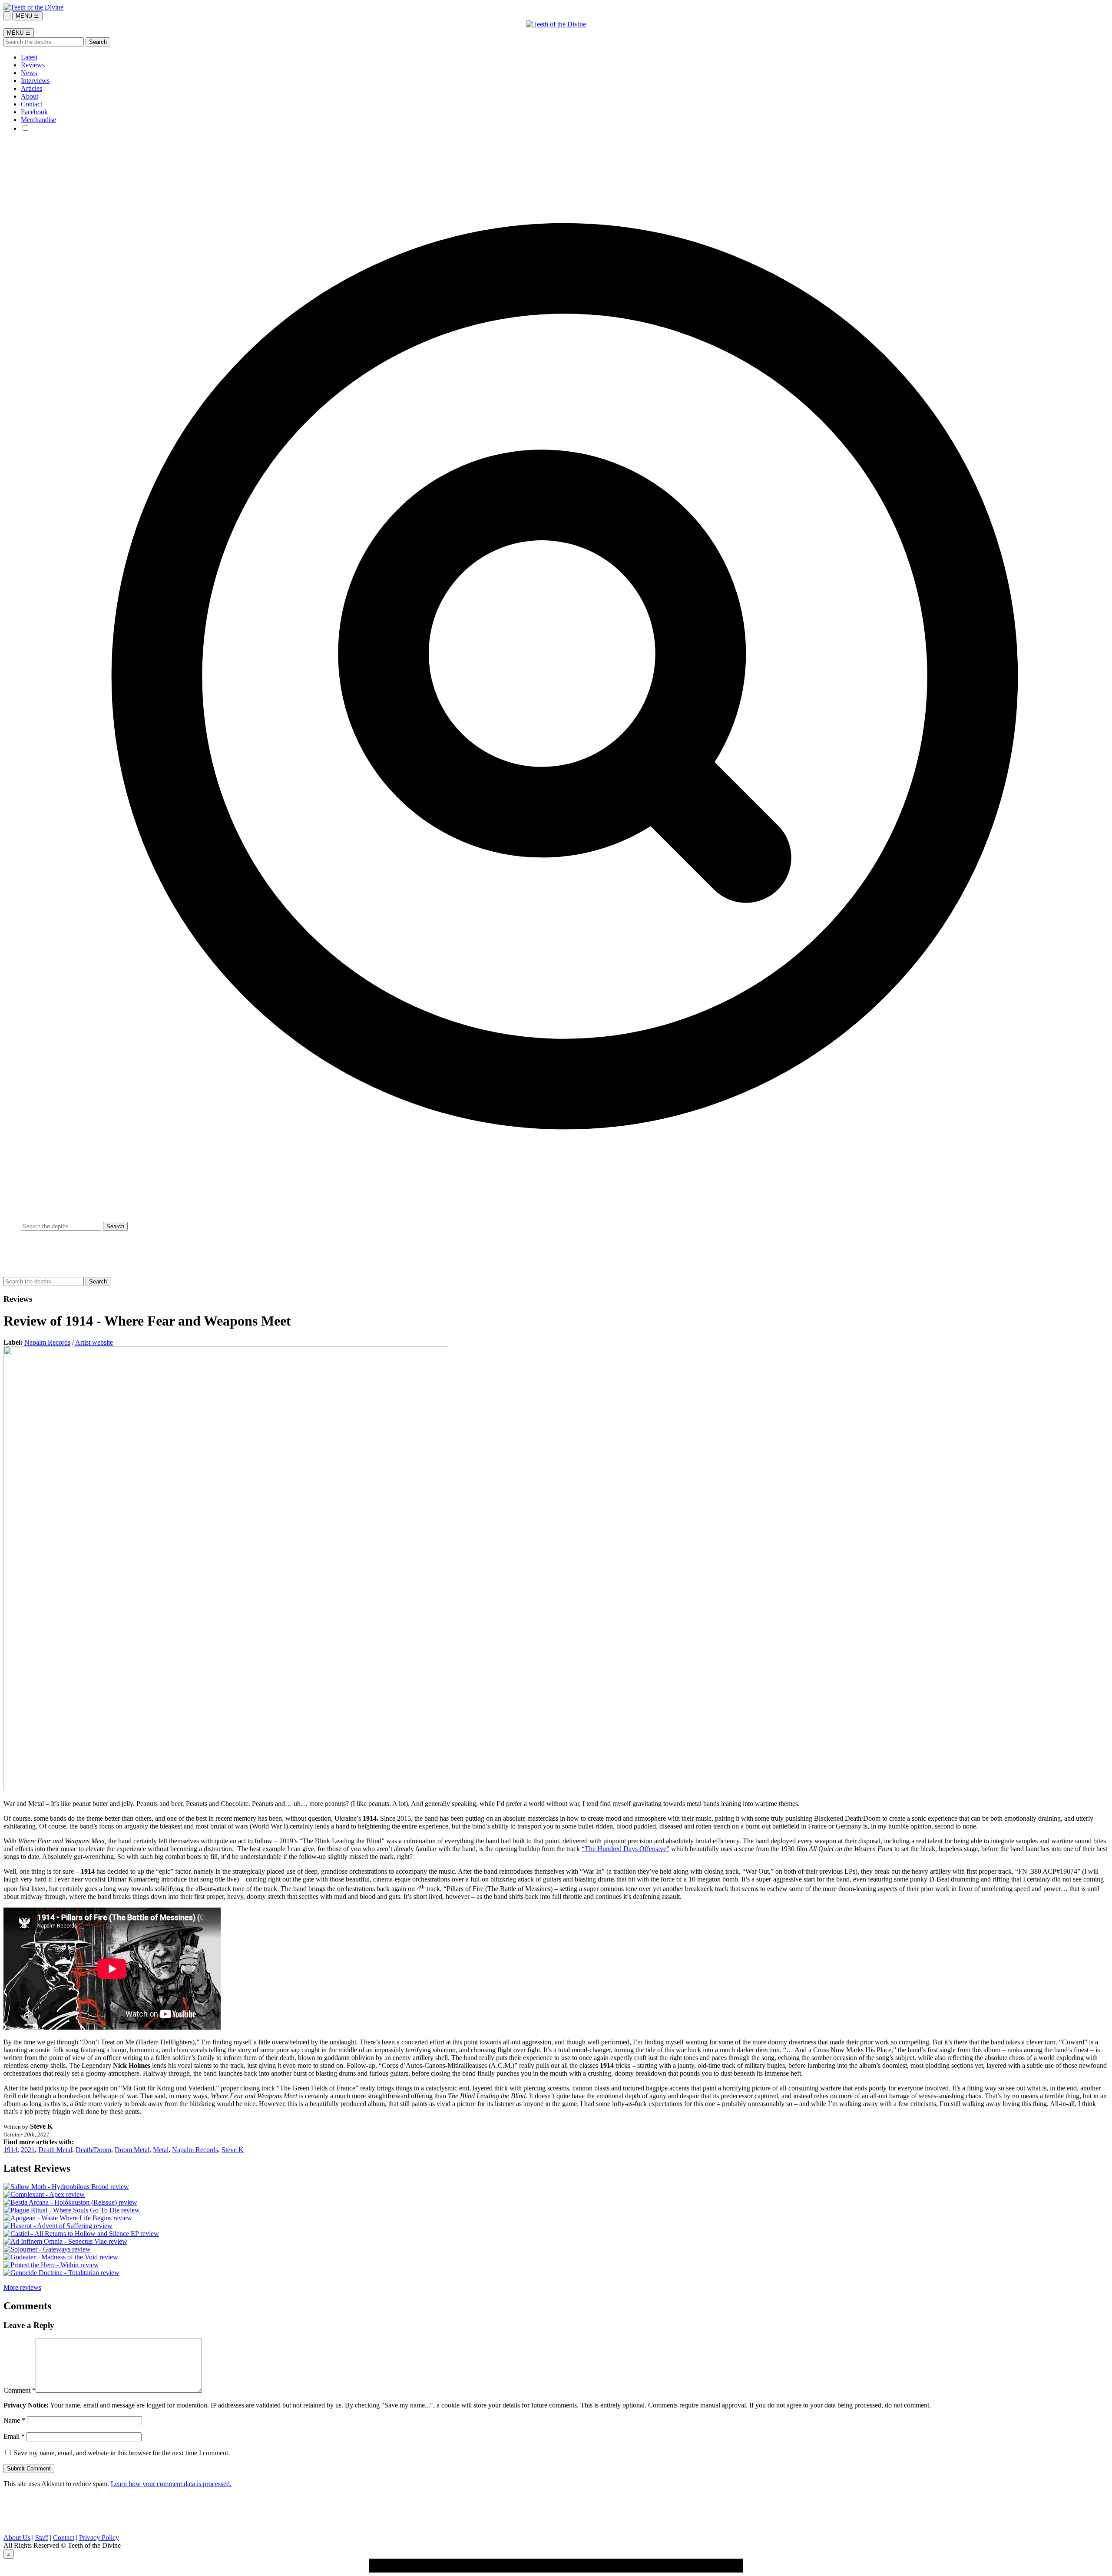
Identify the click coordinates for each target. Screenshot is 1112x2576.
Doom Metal (132, 2150)
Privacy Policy (99, 2538)
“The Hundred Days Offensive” (625, 1849)
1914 (10, 2150)
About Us (17, 2538)
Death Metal (55, 2150)
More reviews (22, 2287)
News (29, 73)
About (30, 96)
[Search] (7, 16)
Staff (42, 2538)
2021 (28, 2150)
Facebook (34, 112)
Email (14, 2436)
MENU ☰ (27, 16)
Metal (161, 2150)
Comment (20, 2390)
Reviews (33, 65)
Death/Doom (93, 2150)
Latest (29, 57)
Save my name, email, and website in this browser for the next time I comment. (122, 2453)
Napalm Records (47, 1342)
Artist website (94, 1342)
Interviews (35, 81)
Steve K (233, 2150)
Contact (31, 104)
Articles (31, 88)
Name (14, 2420)
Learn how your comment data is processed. (171, 2484)
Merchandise (38, 120)
